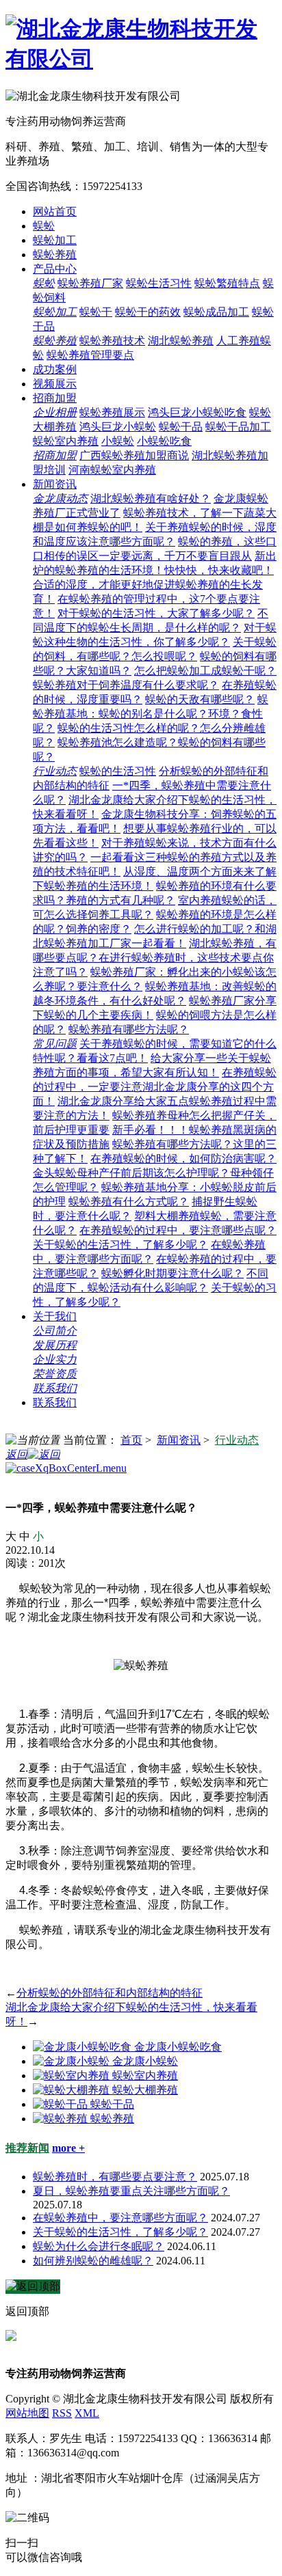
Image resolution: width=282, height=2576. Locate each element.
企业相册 (55, 412)
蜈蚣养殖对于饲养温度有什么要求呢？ (126, 685)
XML (87, 2413)
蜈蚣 (44, 226)
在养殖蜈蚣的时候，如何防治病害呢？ (183, 1159)
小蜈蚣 (118, 441)
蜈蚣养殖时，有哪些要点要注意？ (115, 2177)
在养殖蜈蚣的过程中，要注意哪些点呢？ (178, 1230)
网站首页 (55, 211)
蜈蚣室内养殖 (66, 441)
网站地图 (27, 2413)
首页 (131, 1440)
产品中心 (55, 269)
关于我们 (55, 1316)
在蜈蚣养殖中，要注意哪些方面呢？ (120, 2218)
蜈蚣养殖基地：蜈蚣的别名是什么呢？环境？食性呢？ (151, 714)
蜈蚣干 (96, 312)
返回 (16, 1454)
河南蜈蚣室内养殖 (112, 470)
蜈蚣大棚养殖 (145, 2090)
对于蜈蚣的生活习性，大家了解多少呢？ (156, 613)
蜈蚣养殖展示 (112, 412)
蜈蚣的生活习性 (118, 771)
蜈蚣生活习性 (159, 283)
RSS (62, 2413)
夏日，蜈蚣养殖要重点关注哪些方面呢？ (131, 2191)
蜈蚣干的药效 (148, 312)
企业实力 (55, 1359)
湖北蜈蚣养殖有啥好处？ (151, 498)
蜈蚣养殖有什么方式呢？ (129, 1202)
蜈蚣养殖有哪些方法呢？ (129, 1029)
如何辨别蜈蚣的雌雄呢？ (93, 2261)
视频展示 (55, 384)
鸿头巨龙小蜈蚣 (118, 427)
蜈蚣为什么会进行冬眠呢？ (99, 2246)
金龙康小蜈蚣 (145, 2061)
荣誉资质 (55, 1374)
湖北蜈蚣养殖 (181, 341)
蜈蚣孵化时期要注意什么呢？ (172, 1273)
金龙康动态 (60, 498)
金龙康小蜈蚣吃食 (178, 2047)
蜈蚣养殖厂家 (90, 283)
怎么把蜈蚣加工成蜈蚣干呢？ (205, 671)
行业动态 (55, 771)
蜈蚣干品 (181, 427)
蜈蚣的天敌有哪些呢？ (200, 699)
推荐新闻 (27, 2148)
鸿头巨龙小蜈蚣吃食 (197, 412)
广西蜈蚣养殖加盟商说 (134, 455)
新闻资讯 (55, 484)
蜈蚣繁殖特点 (227, 283)
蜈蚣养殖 (55, 255)
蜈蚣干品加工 (238, 427)
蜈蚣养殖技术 (112, 341)
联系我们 (55, 1388)
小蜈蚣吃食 (164, 441)
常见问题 (55, 1044)
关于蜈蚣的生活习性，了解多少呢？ (120, 1245)
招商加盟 (55, 398)
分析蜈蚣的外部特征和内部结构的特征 (110, 1993)
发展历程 (55, 1345)
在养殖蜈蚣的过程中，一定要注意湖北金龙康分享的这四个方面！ (155, 1087)
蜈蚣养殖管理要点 (90, 355)
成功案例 (55, 369)
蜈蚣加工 (55, 240)
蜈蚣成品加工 (216, 312)
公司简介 (55, 1331)
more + (68, 2148)
